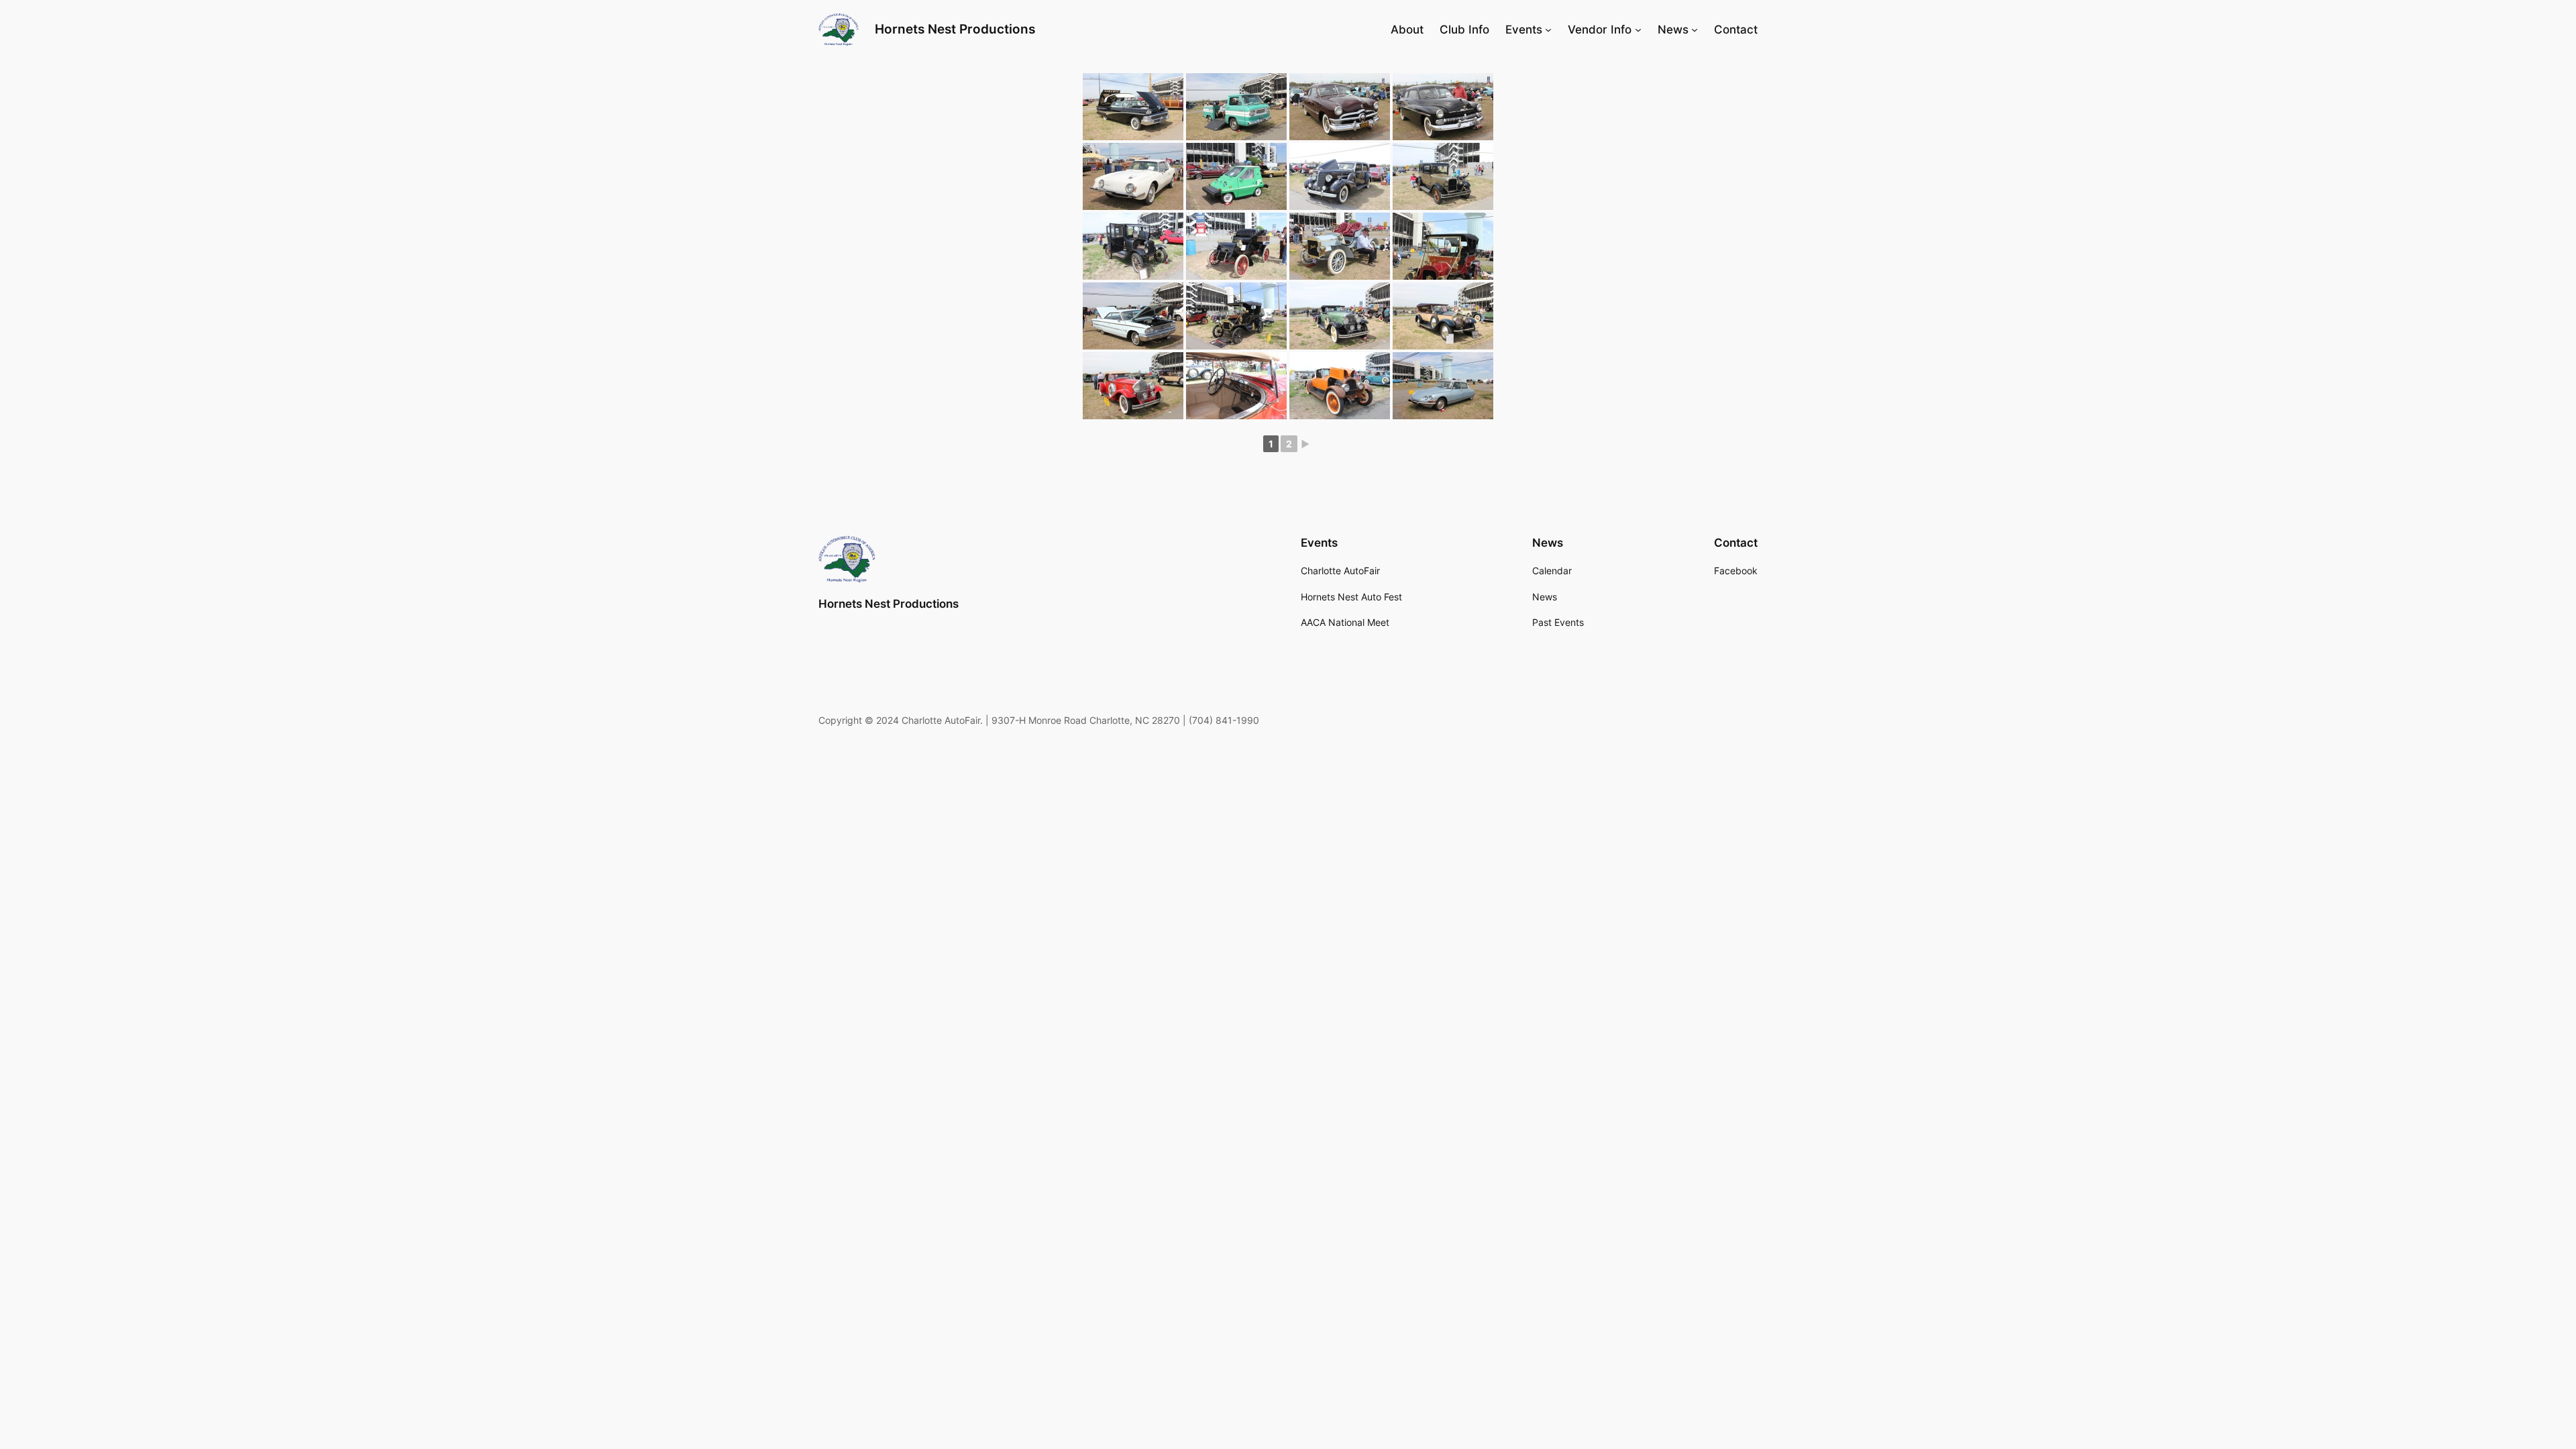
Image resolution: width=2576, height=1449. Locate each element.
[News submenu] (1695, 30)
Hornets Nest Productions (955, 29)
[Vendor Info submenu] (1638, 30)
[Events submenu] (1548, 30)
